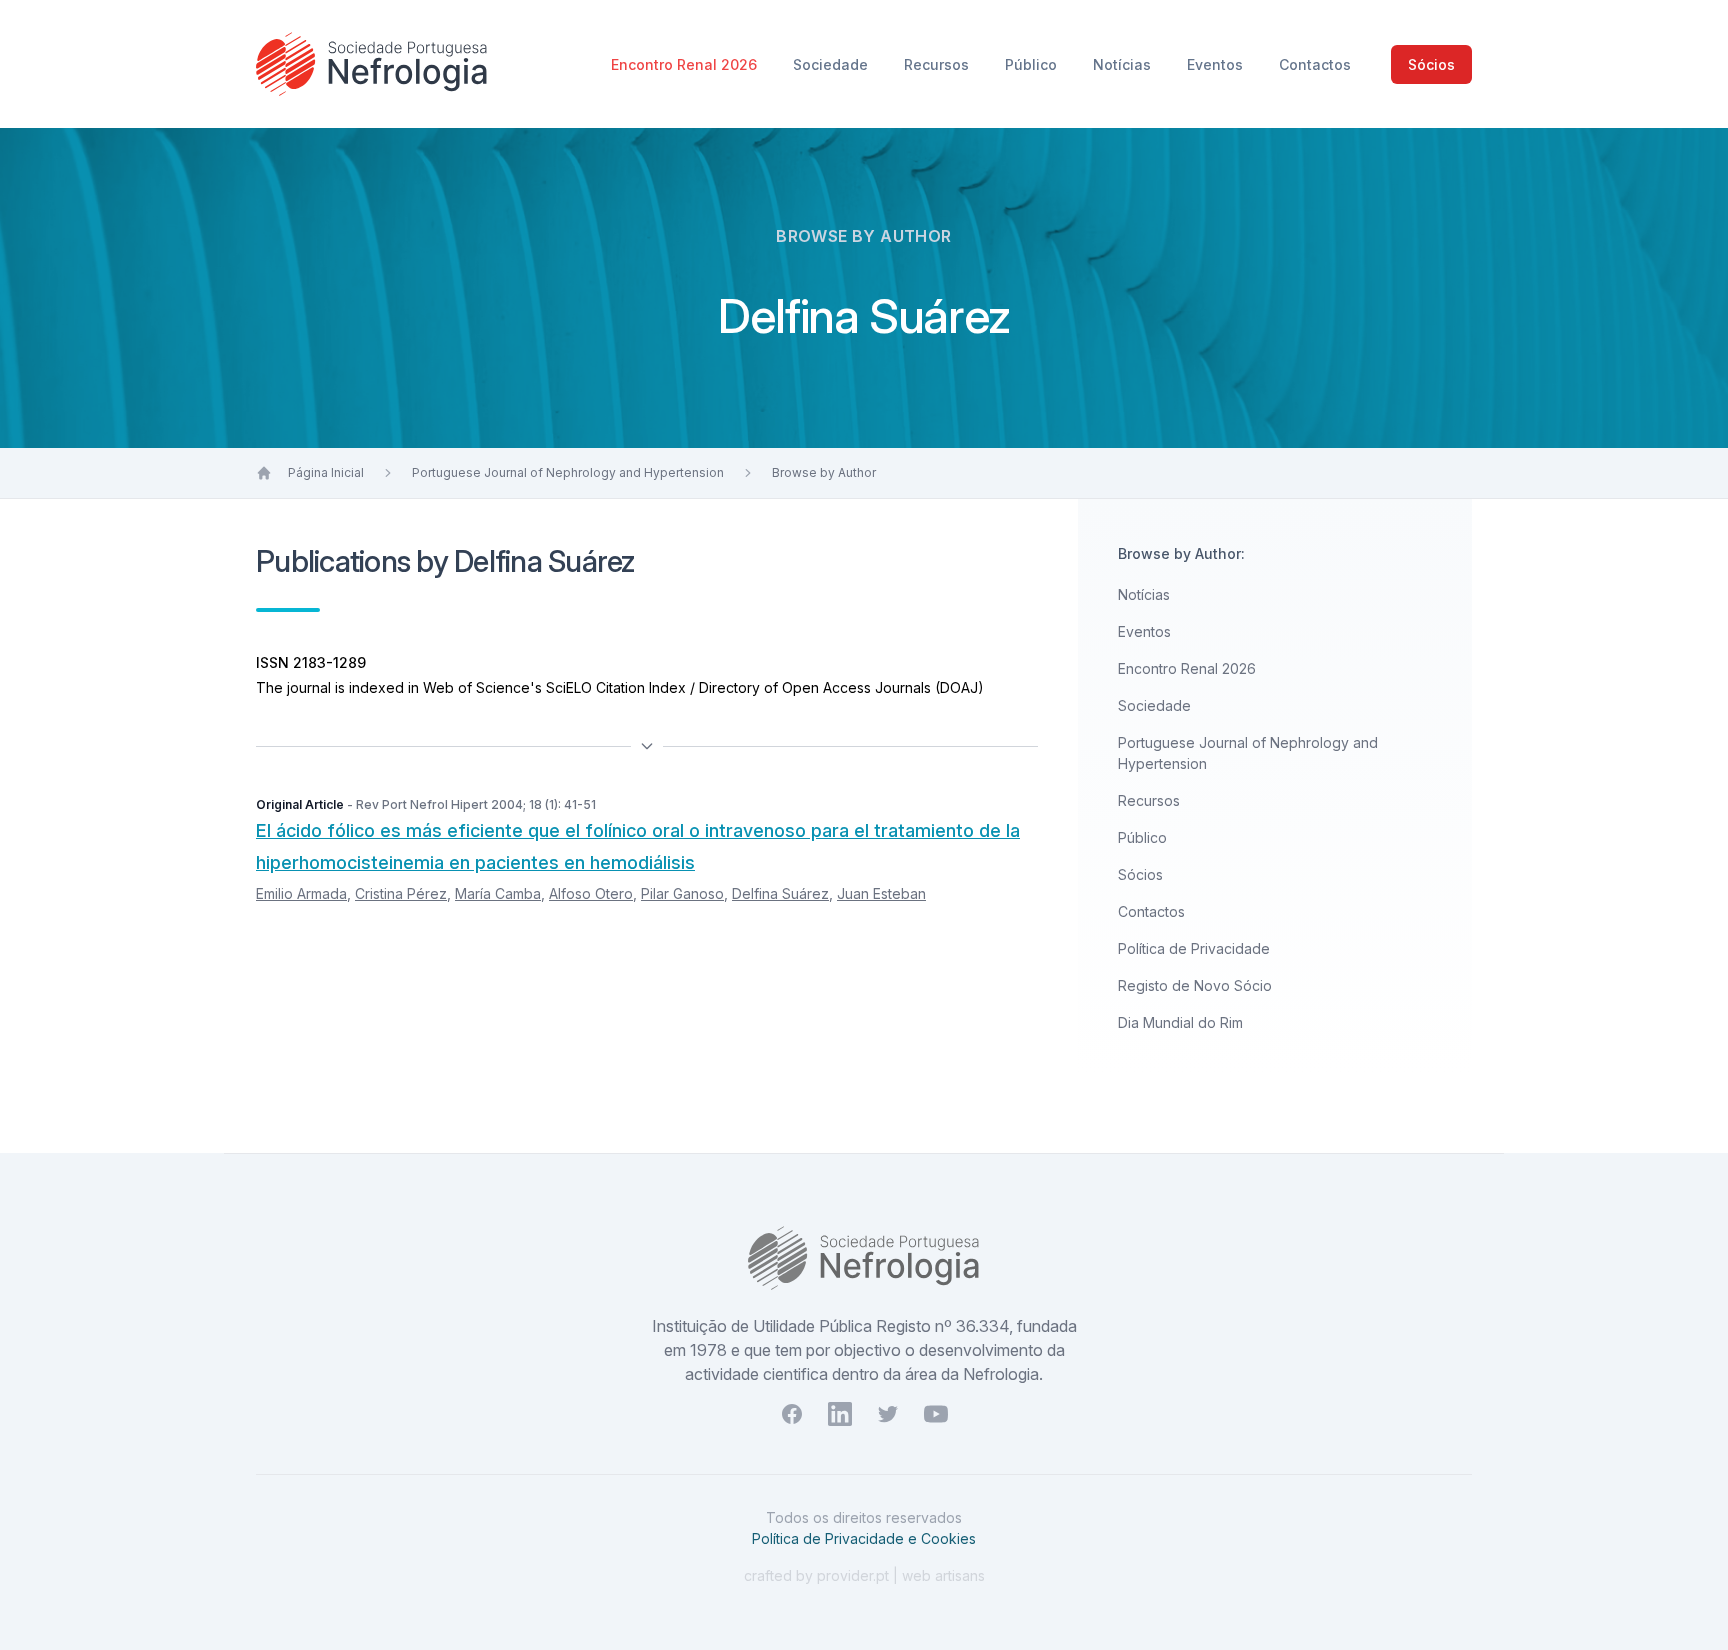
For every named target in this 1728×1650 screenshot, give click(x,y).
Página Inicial (326, 472)
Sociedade (832, 64)
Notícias (1124, 64)
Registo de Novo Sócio (1195, 985)
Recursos (938, 64)
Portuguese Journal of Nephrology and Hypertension (568, 472)
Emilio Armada (301, 893)
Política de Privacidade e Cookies (864, 1538)
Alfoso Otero (591, 893)
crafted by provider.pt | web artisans (864, 1575)
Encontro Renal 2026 (686, 64)
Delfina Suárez (780, 893)
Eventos (1217, 64)
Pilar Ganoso (682, 893)
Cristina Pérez (401, 893)
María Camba (498, 893)
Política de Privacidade (1194, 948)
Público (1033, 64)
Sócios (1431, 64)
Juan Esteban (881, 893)
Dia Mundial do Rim (1180, 1022)
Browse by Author (824, 472)
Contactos (1315, 64)
